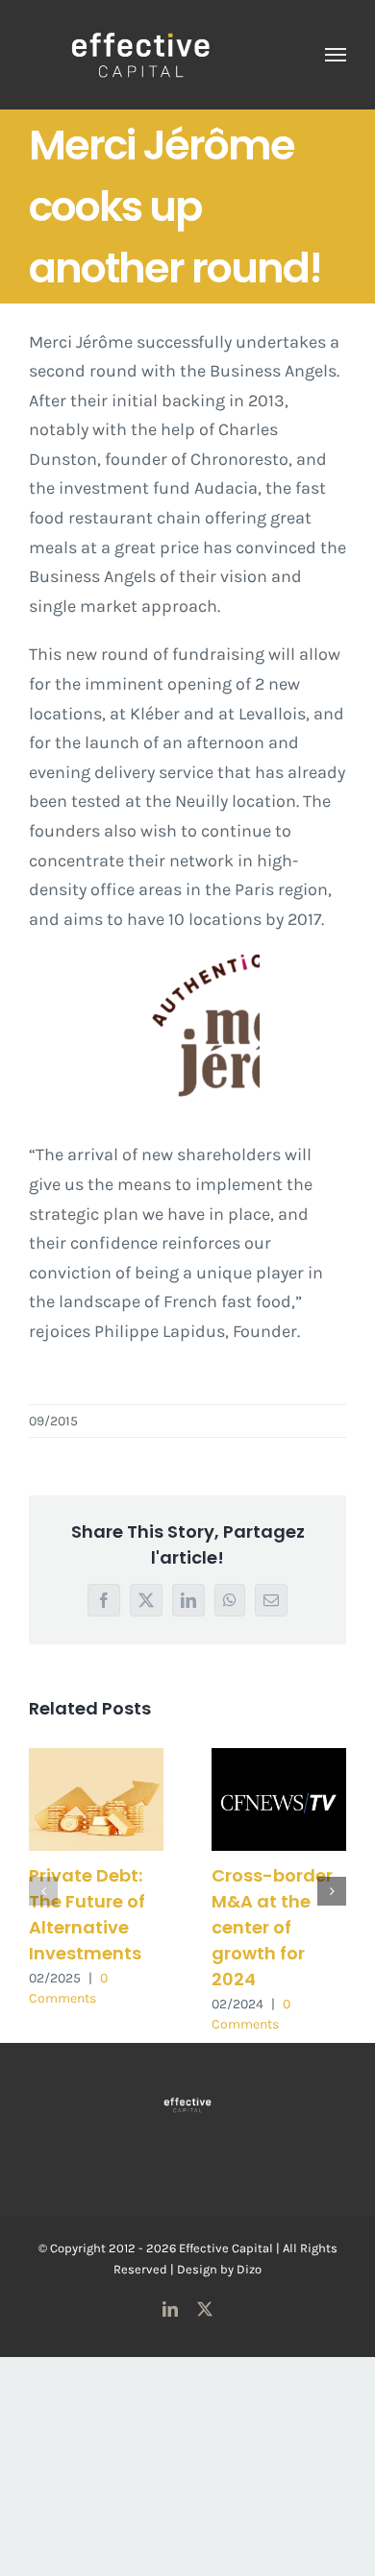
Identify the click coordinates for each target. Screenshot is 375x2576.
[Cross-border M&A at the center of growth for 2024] (279, 1799)
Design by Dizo (219, 2269)
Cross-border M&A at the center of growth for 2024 (272, 1927)
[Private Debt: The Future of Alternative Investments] (96, 1799)
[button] (43, 1891)
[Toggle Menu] (336, 55)
